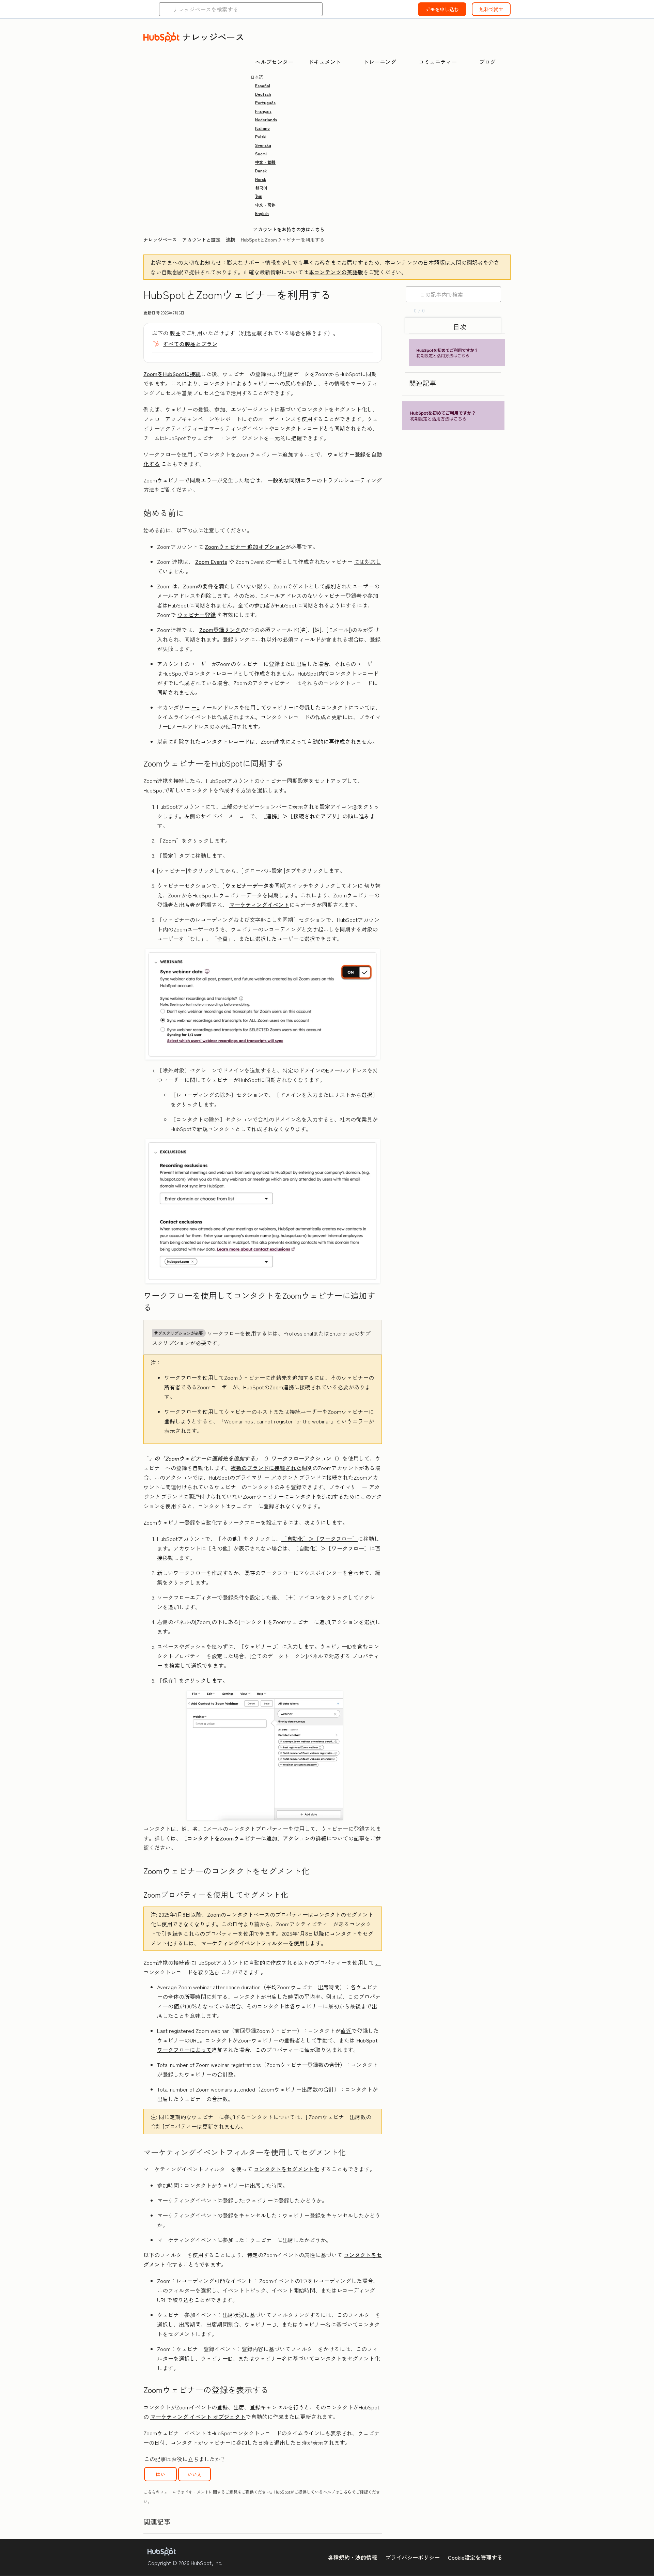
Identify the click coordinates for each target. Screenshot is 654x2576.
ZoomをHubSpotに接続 (172, 374)
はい (160, 2474)
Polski (261, 136)
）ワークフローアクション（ (243, 1458)
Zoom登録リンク (220, 630)
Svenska (263, 145)
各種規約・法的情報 (353, 2557)
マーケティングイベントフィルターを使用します (261, 1943)
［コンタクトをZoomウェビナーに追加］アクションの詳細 (254, 1838)
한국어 (261, 188)
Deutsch (263, 94)
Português (265, 102)
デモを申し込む (442, 9)
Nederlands (266, 119)
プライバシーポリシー (412, 2557)
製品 (175, 333)
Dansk (261, 171)
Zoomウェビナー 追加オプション (245, 546)
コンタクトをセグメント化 (286, 2169)
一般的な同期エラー (292, 480)
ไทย (259, 196)
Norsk (261, 179)
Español (263, 85)
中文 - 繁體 (265, 162)
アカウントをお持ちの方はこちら (289, 229)
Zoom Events (211, 561)
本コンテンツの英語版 (336, 272)
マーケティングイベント (259, 905)
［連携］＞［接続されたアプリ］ (301, 816)
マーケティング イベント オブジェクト (198, 2417)
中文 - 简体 (265, 205)
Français (263, 111)
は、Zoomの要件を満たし (204, 586)
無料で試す (491, 9)
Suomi (261, 153)
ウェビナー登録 (197, 615)
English (262, 213)
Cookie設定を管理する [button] (475, 2557)
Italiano (262, 128)
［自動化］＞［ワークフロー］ (320, 1539)
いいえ (194, 2474)
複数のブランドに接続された (266, 1468)
